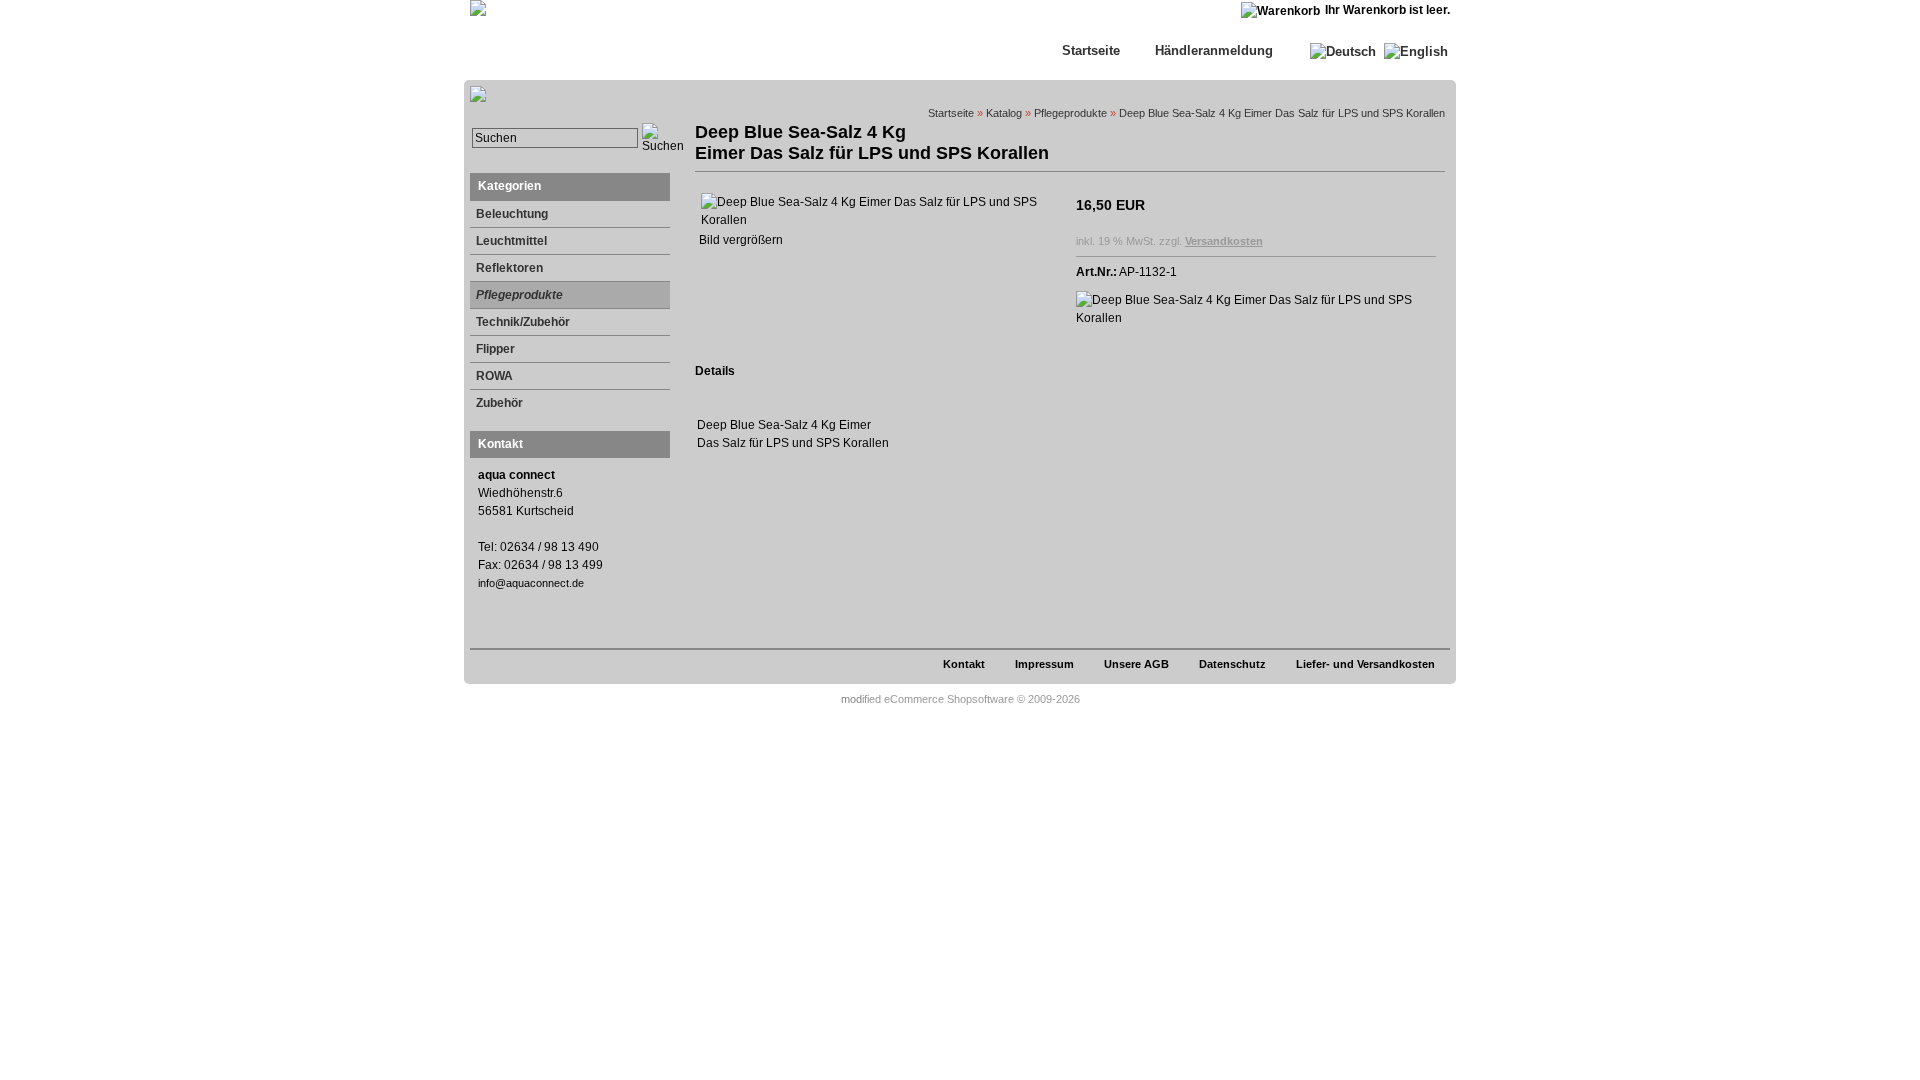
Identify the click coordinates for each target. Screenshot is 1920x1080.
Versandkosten (1224, 241)
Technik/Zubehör (523, 322)
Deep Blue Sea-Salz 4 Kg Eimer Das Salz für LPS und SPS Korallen (1282, 113)
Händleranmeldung (1214, 50)
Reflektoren (509, 268)
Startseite (1091, 50)
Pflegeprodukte (519, 295)
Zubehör (499, 403)
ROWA (494, 376)
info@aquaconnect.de (531, 583)
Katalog (1004, 113)
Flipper (495, 349)
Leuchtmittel (511, 241)
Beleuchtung (512, 214)
